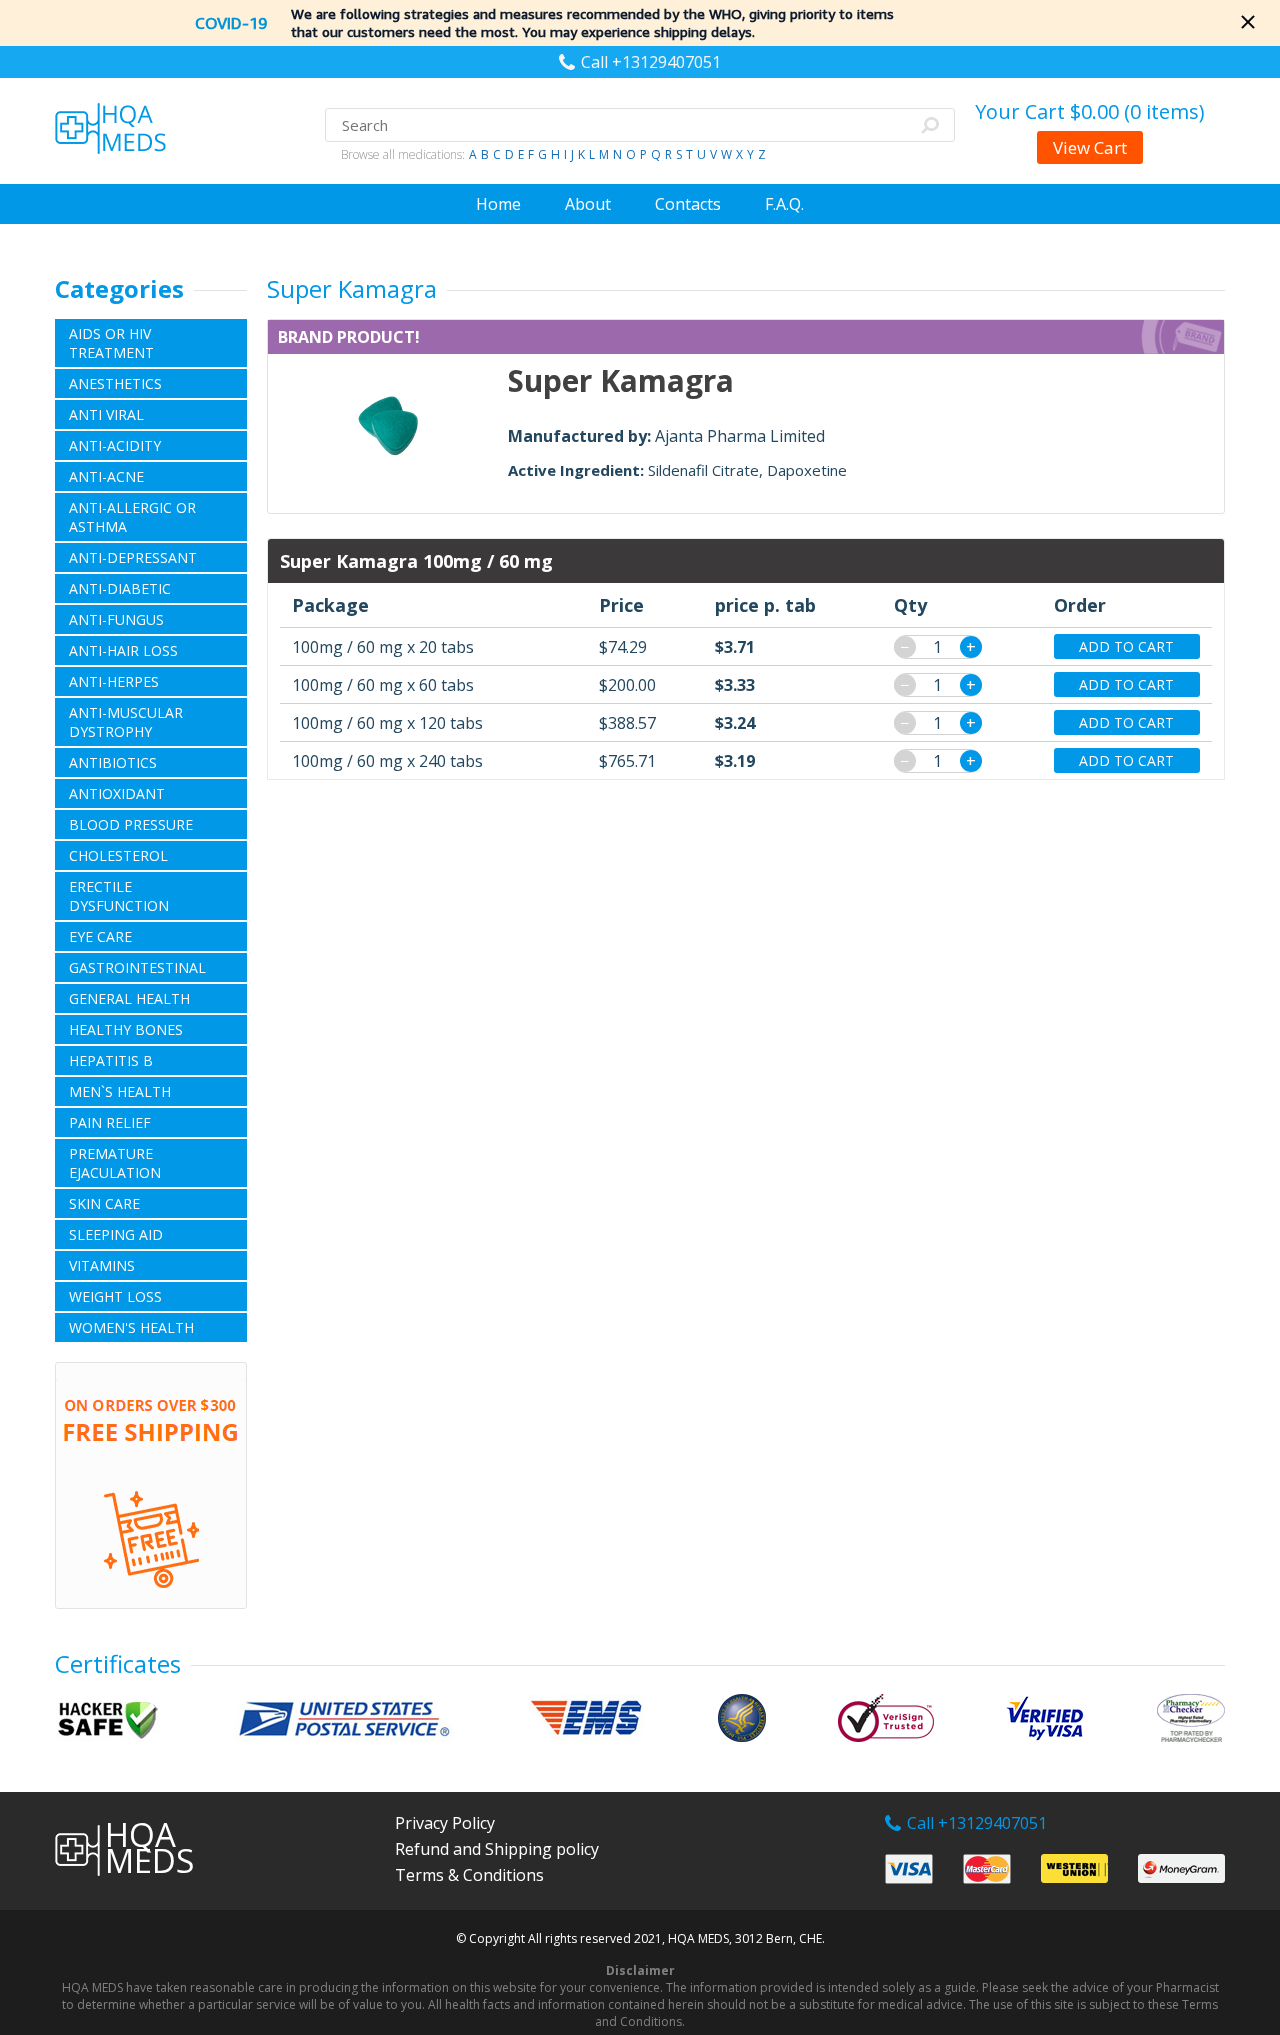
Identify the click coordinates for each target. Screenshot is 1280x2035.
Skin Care (104, 1203)
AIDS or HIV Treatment (111, 343)
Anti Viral (106, 414)
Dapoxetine (807, 470)
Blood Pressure (131, 824)
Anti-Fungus (116, 619)
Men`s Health (120, 1091)
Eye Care (100, 936)
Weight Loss (115, 1296)
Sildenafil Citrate (703, 470)
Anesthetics (115, 383)
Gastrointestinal (137, 967)
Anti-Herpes (114, 681)
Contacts (688, 204)
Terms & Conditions (469, 1875)
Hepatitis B (111, 1060)
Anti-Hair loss (123, 650)
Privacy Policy (445, 1823)
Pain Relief (110, 1122)
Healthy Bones (126, 1029)
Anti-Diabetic (120, 588)
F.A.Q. (784, 204)
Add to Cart (1126, 646)
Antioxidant (117, 793)
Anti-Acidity (115, 445)
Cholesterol (118, 855)
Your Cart (1090, 111)
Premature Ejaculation (115, 1163)
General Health (129, 998)
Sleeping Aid (116, 1234)
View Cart (1090, 147)
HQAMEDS (149, 1850)
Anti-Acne (106, 476)
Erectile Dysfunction (119, 896)
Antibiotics (113, 762)
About (588, 204)
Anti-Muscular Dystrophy (126, 722)
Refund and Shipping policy (497, 1849)
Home (498, 204)
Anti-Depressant (133, 557)
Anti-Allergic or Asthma (132, 517)
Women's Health (131, 1327)
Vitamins (102, 1265)
